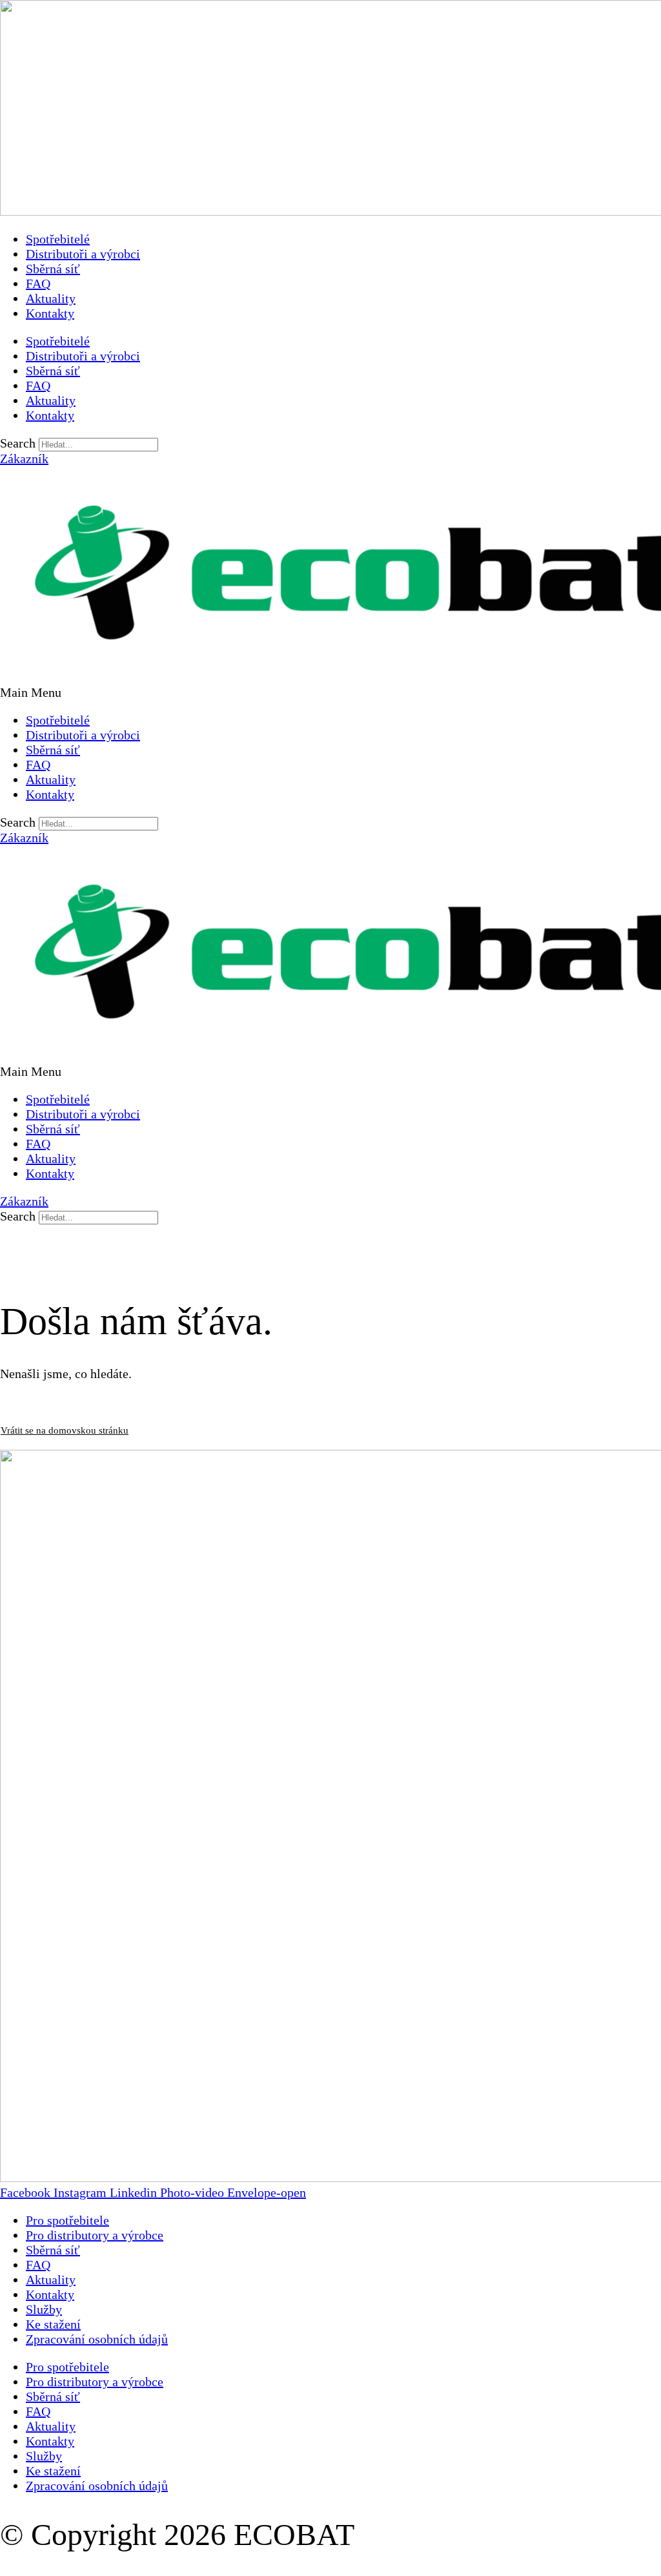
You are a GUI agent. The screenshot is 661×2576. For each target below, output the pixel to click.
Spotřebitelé (58, 239)
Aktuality (51, 298)
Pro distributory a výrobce (95, 2235)
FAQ (38, 283)
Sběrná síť (53, 269)
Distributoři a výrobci (83, 254)
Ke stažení (53, 2324)
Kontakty (50, 313)
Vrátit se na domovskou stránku (65, 1430)
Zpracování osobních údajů (97, 2339)
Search (18, 443)
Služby (44, 2309)
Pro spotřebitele (67, 2220)
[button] (330, 693)
